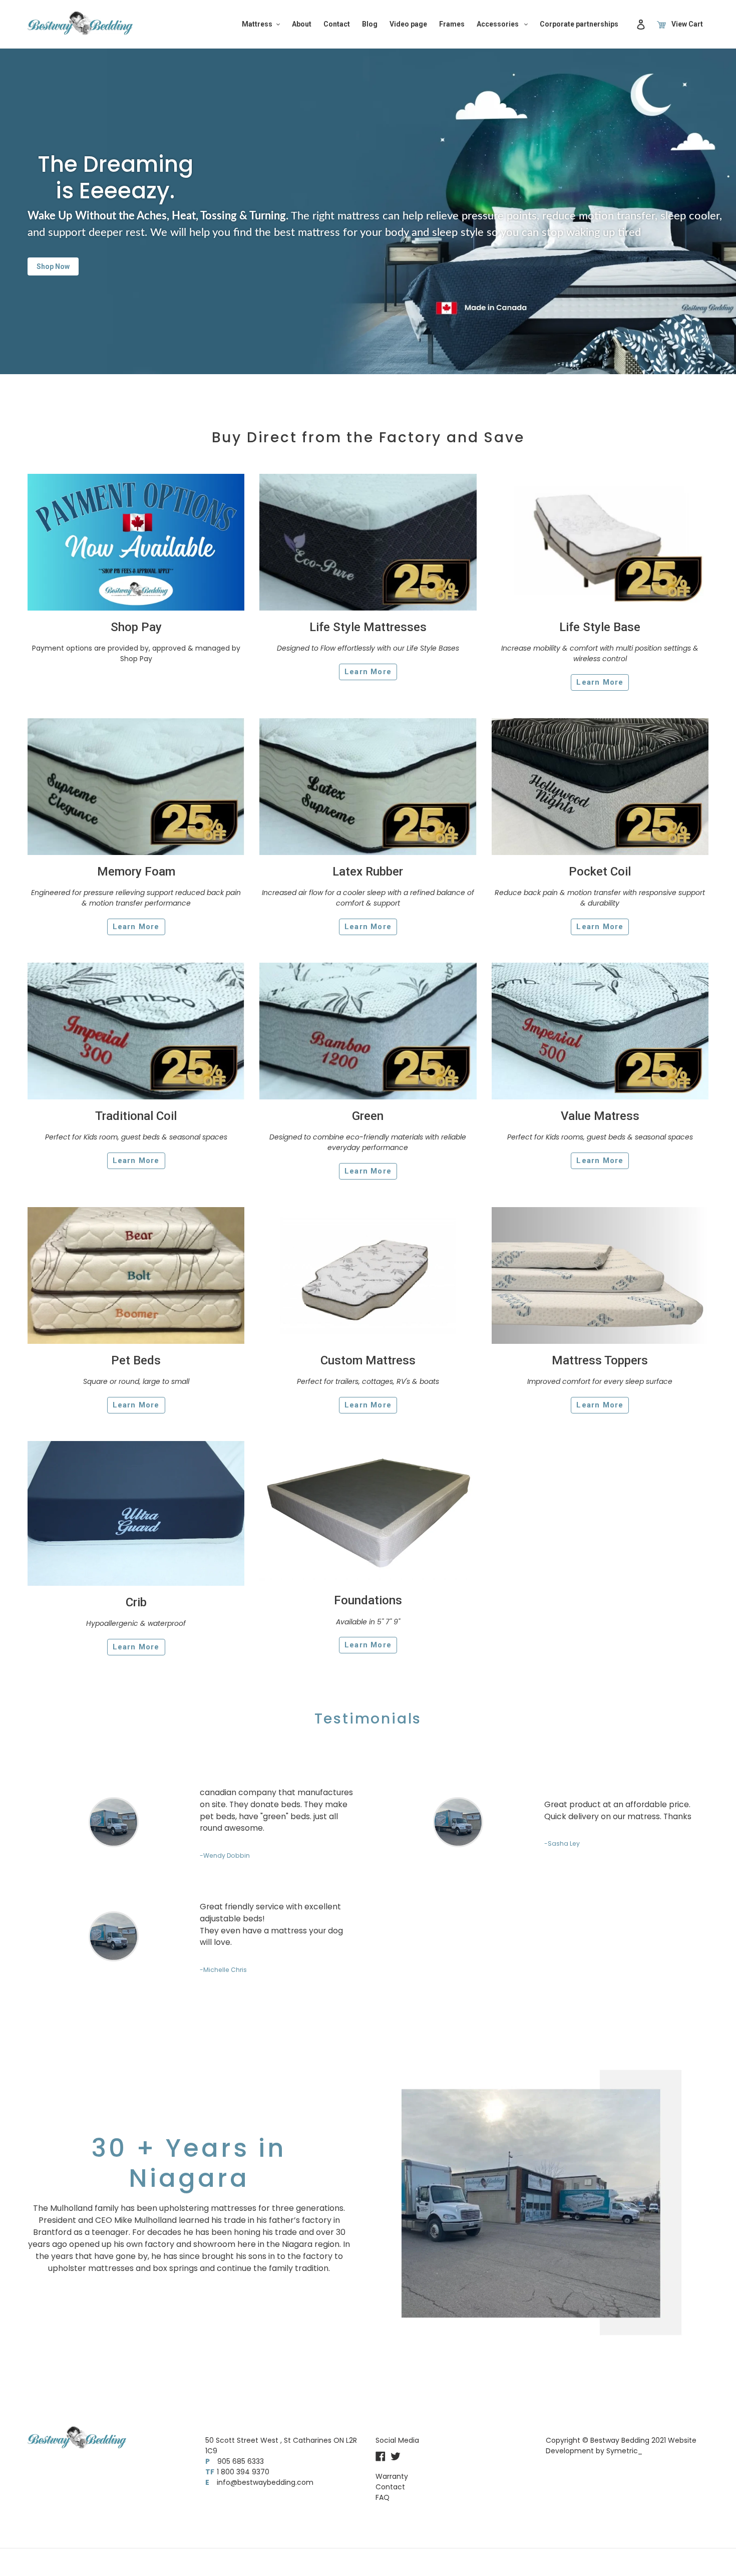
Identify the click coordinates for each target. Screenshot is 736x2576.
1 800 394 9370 (243, 2472)
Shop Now (53, 266)
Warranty (392, 2476)
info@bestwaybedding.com (265, 2482)
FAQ (383, 2497)
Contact (390, 2487)
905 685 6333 (241, 2461)
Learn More (368, 672)
